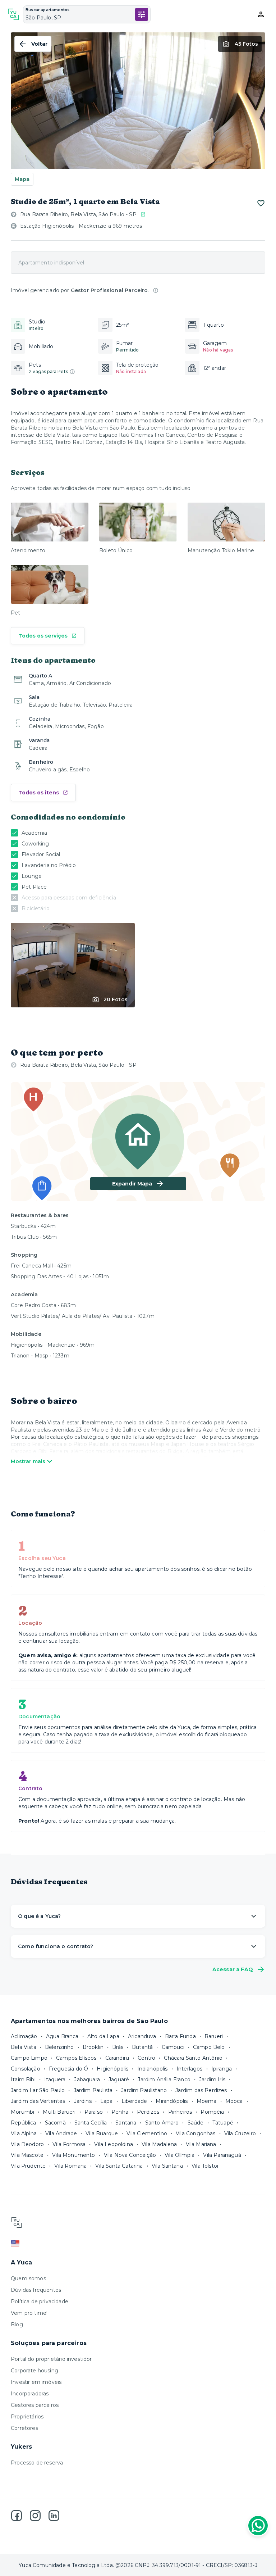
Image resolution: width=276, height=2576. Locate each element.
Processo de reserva (37, 2463)
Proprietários (27, 2417)
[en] (138, 2243)
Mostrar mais (28, 1461)
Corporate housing (34, 2371)
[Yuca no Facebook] (17, 2516)
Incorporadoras (30, 2394)
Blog (17, 2325)
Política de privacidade (40, 2301)
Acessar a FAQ (233, 1969)
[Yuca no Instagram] (35, 2516)
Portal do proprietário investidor (51, 2359)
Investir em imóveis (36, 2382)
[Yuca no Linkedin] (54, 2516)
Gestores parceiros (35, 2405)
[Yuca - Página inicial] (13, 14)
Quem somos (28, 2278)
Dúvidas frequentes (36, 2290)
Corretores (24, 2428)
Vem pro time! (29, 2313)
